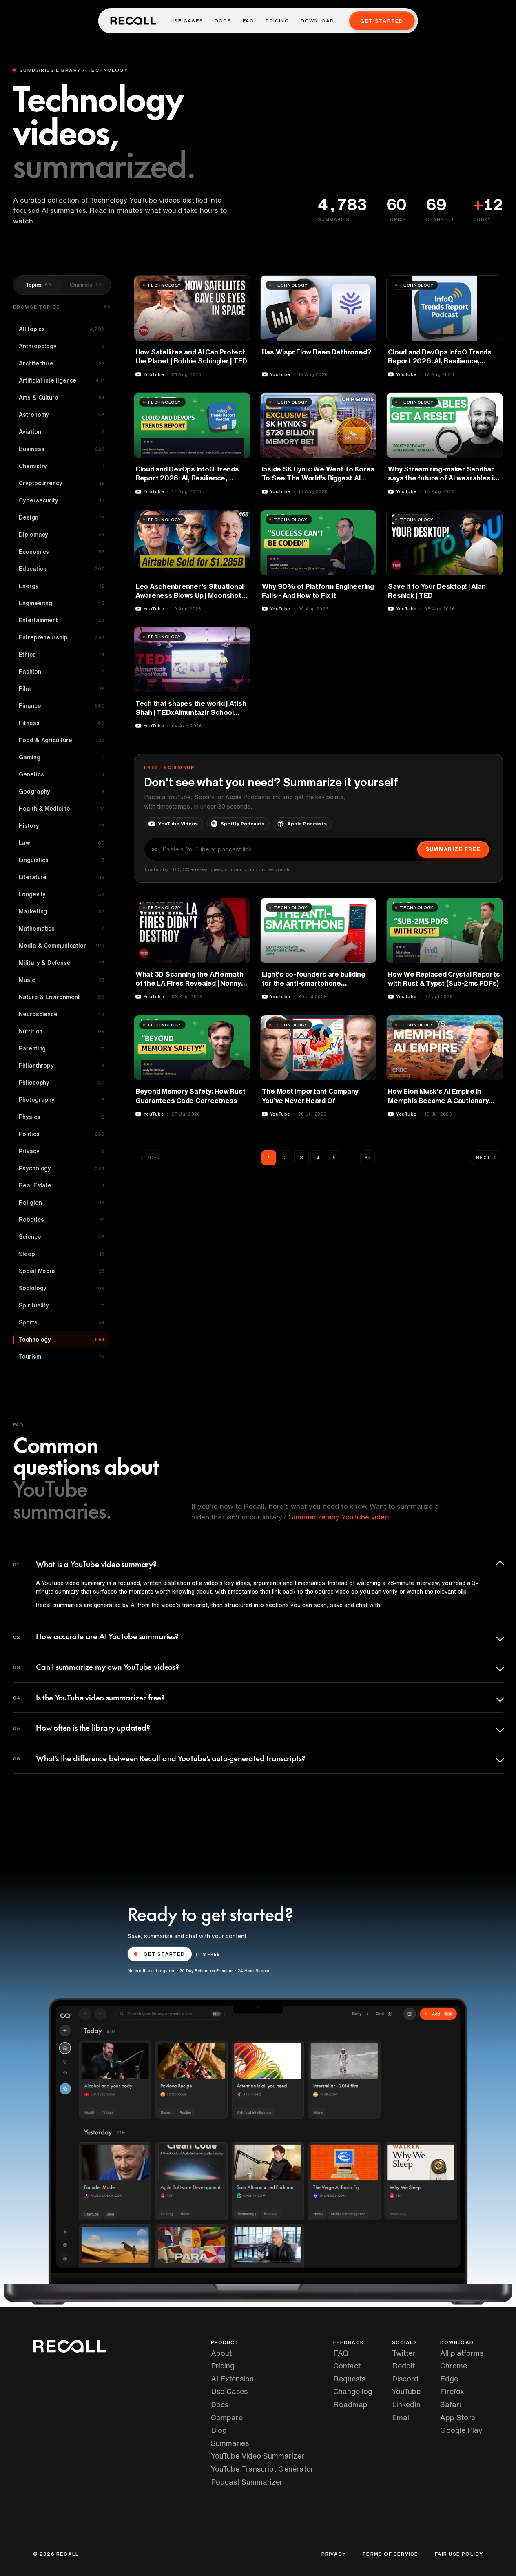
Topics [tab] (38, 285)
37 (368, 1158)
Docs (223, 21)
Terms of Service (390, 2554)
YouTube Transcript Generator (262, 2469)
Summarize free (453, 849)
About (221, 2353)
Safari (451, 2404)
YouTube (406, 2391)
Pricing (277, 21)
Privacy (334, 2554)
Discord (405, 2379)
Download (318, 21)
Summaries (230, 2443)
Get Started (382, 21)
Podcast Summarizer (247, 2482)
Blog (219, 2430)
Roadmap (350, 2404)
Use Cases (187, 21)
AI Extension (232, 2379)
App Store (458, 2417)
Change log (353, 2391)
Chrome (454, 2366)
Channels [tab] (85, 285)
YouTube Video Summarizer (258, 2456)
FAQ (249, 21)
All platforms (462, 2353)
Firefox (452, 2391)
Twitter (404, 2353)
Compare (227, 2417)
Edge (449, 2379)
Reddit (403, 2366)
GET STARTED (164, 1954)
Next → (486, 1158)
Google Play (461, 2430)
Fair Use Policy (459, 2554)
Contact (347, 2366)
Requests (349, 2379)
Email (401, 2417)
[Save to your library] (239, 285)
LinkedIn (406, 2404)
